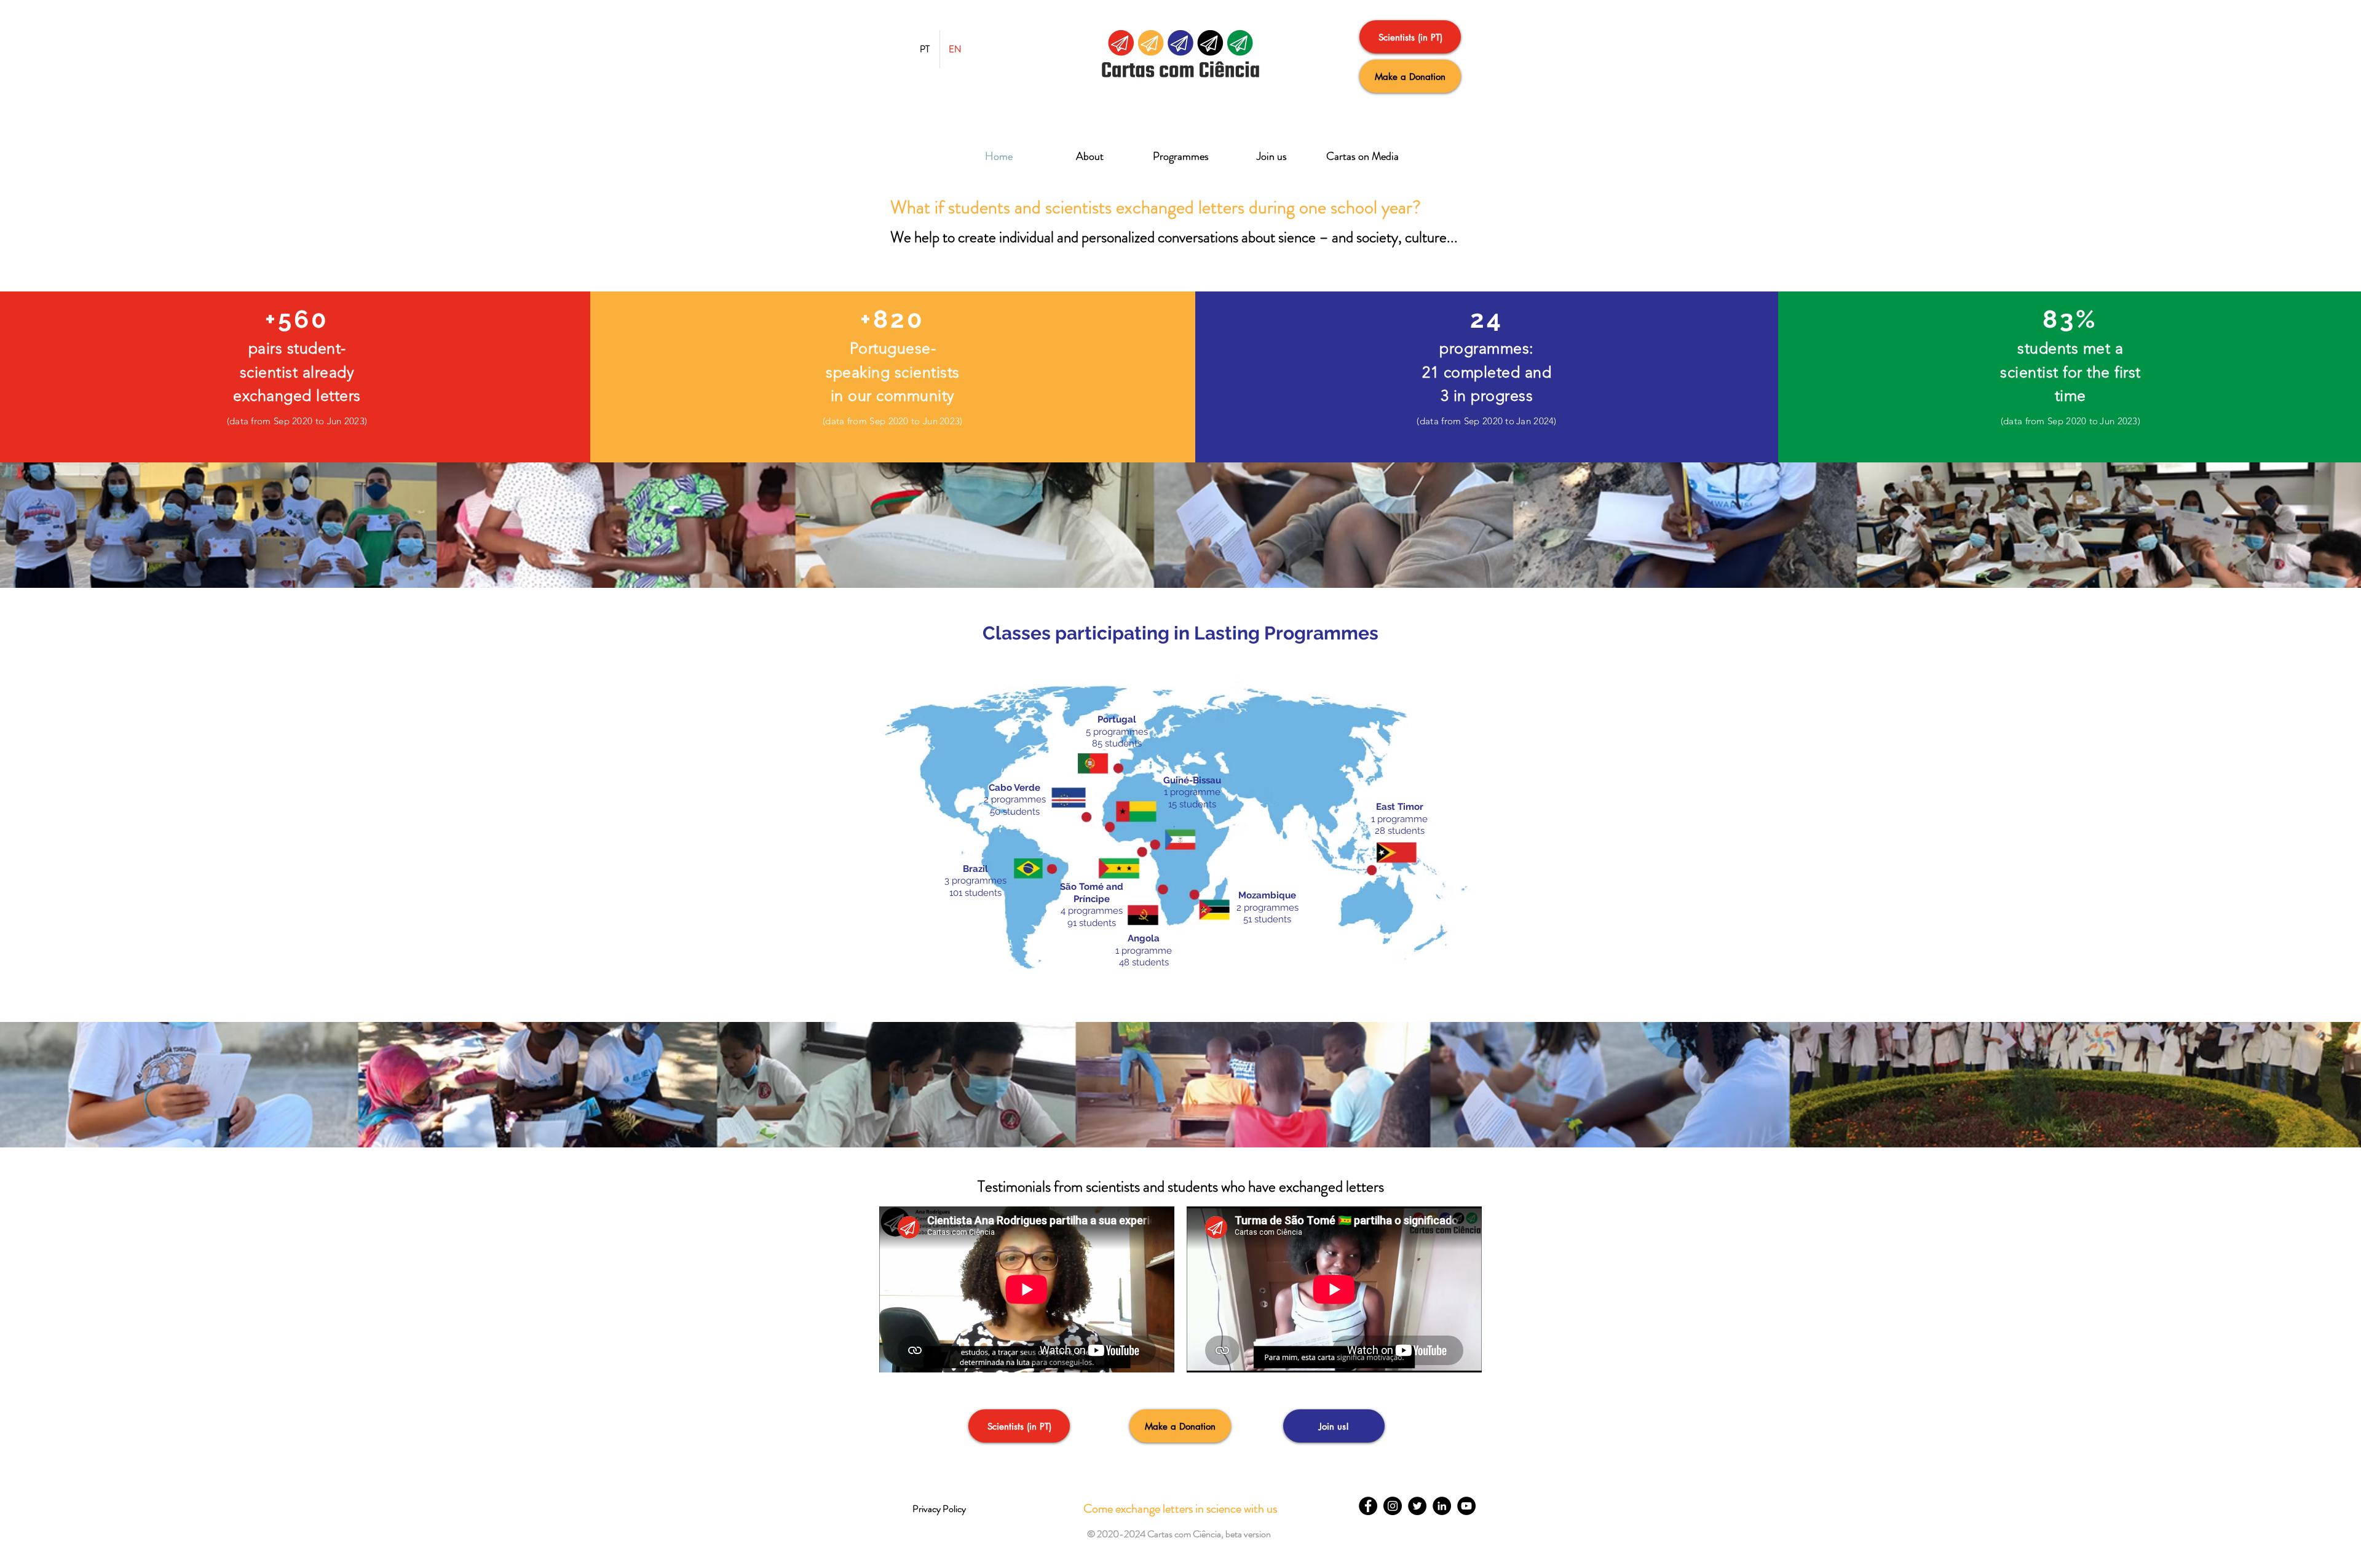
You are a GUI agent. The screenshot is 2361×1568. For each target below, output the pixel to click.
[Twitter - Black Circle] (1417, 1506)
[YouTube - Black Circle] (1466, 1506)
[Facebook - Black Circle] (1368, 1506)
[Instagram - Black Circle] (1393, 1506)
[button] (1179, 1534)
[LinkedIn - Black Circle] (1442, 1506)
